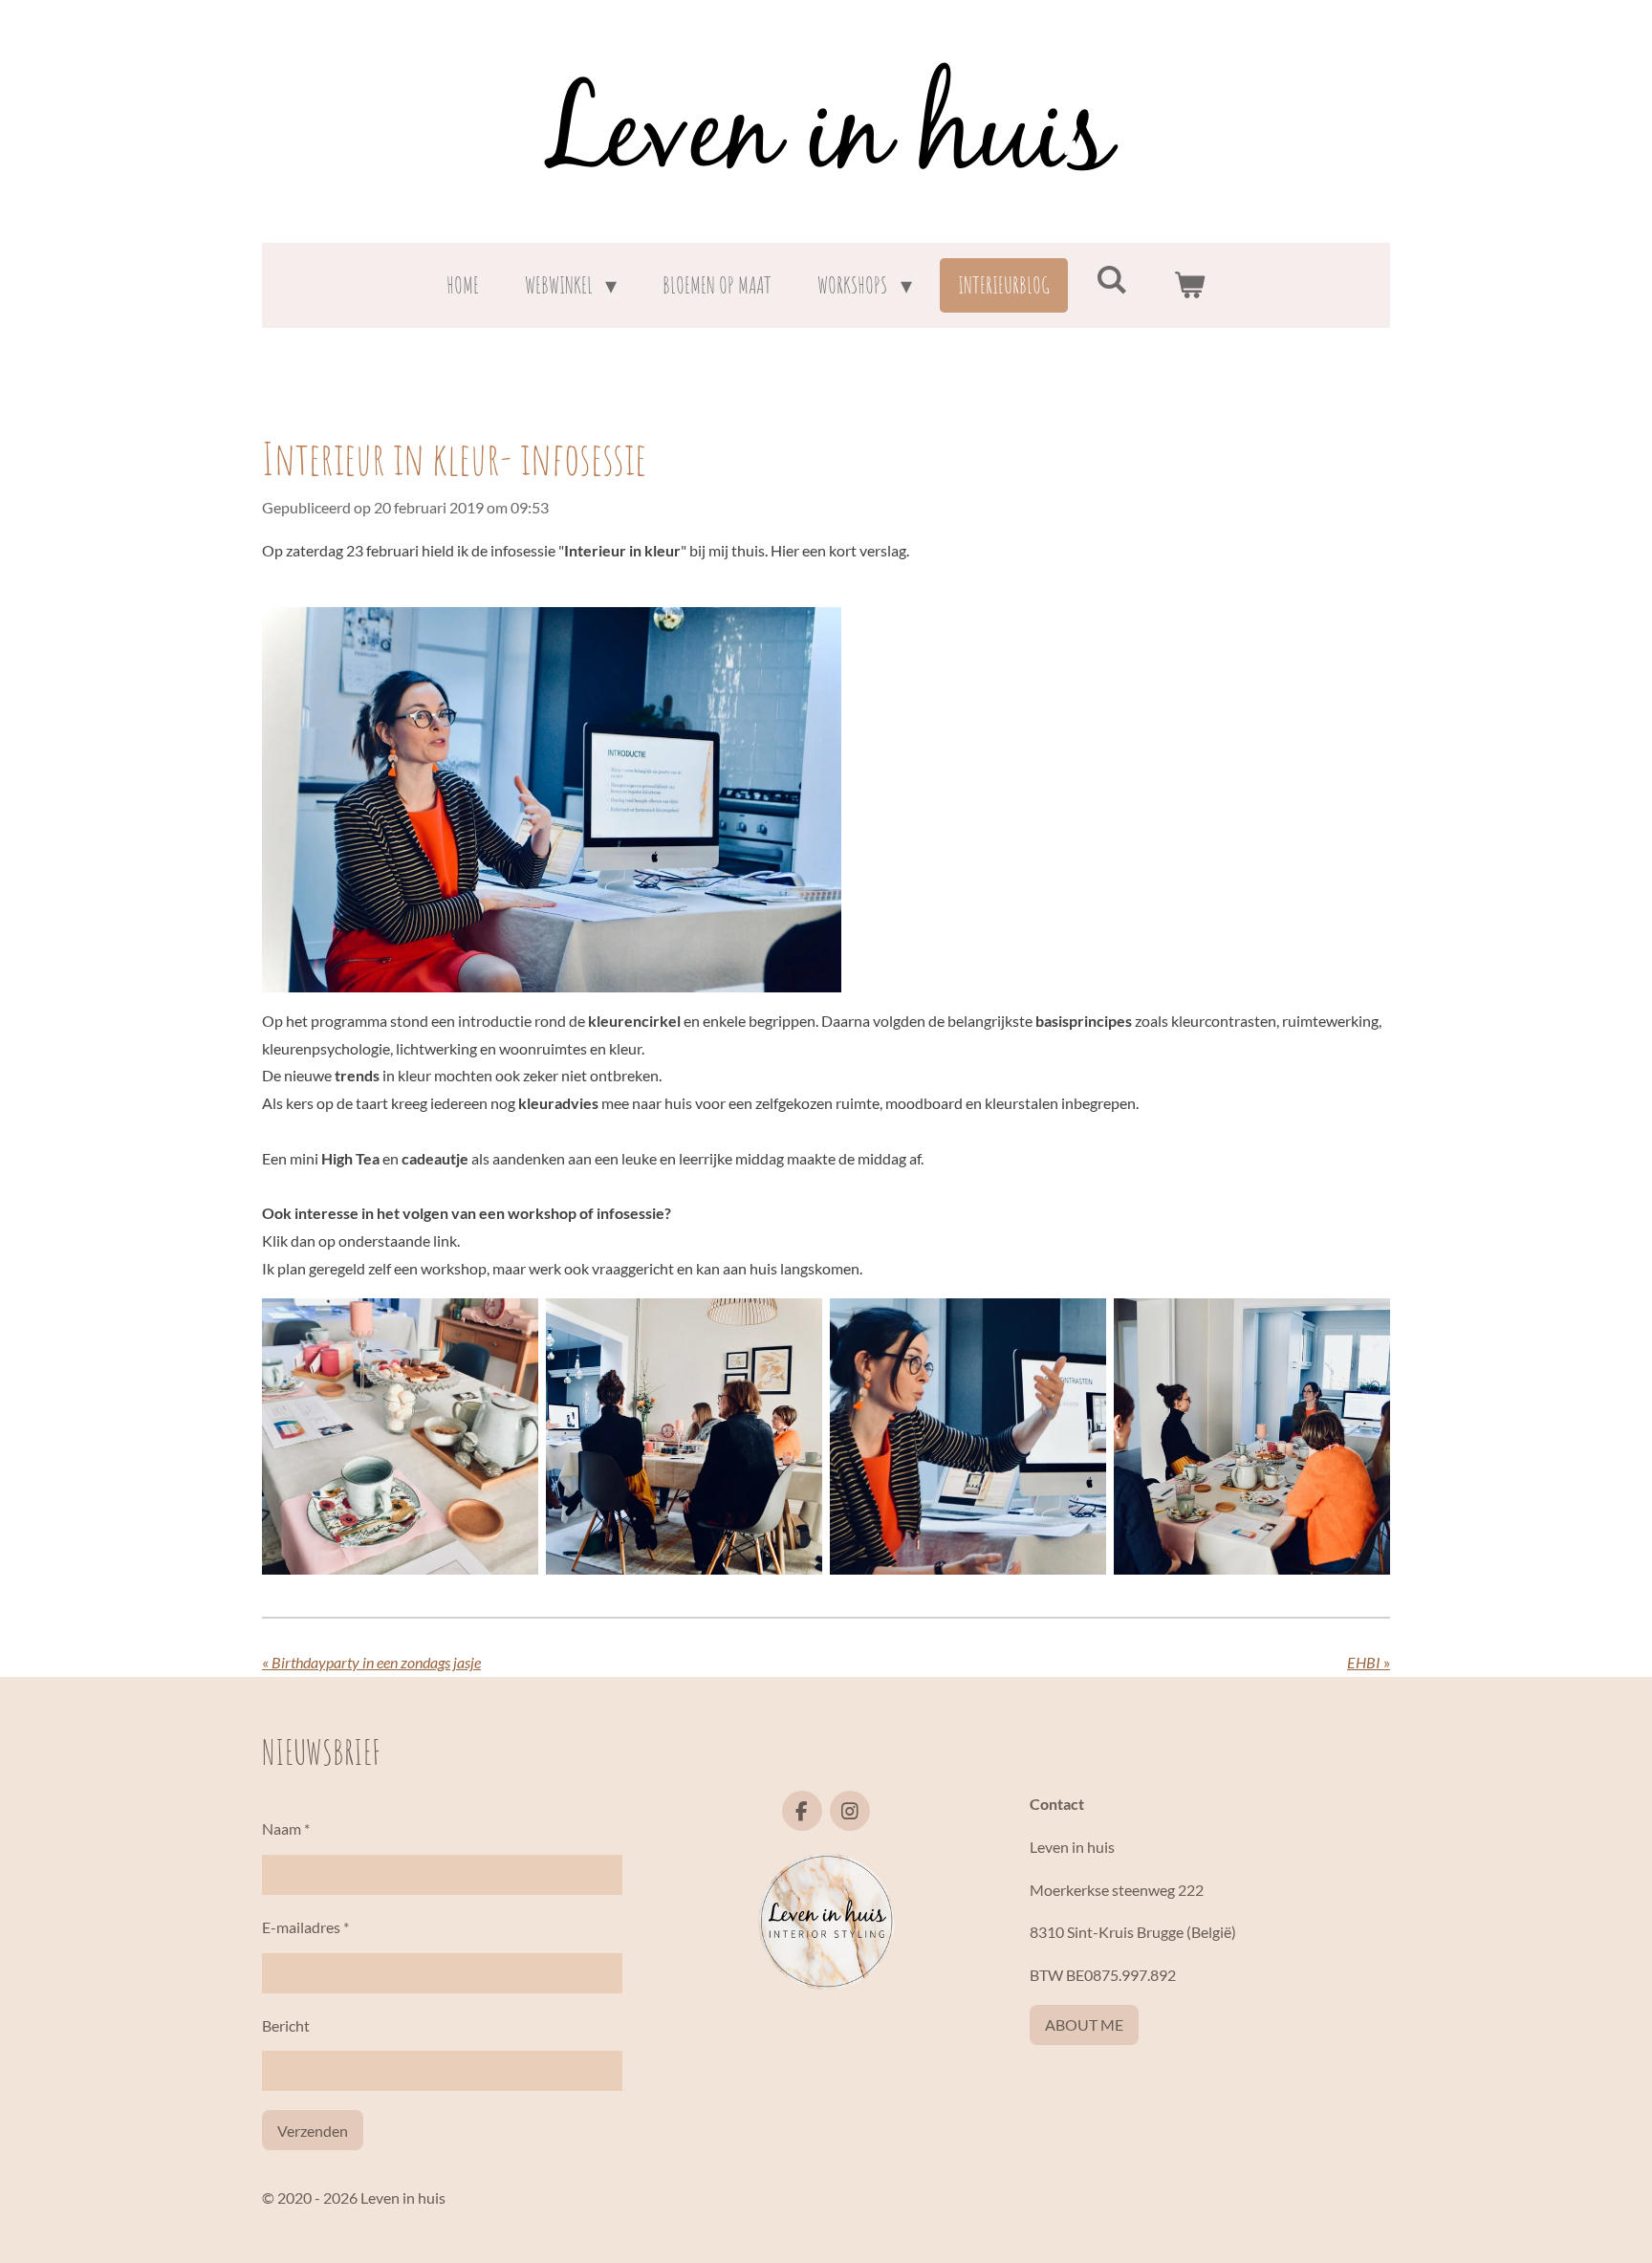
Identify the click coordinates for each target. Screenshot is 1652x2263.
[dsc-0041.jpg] (684, 1436)
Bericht (286, 2025)
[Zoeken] (1112, 279)
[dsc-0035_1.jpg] (968, 1436)
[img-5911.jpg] (400, 1436)
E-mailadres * (305, 1927)
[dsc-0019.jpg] (1252, 1436)
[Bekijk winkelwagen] (1190, 285)
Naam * (286, 1828)
